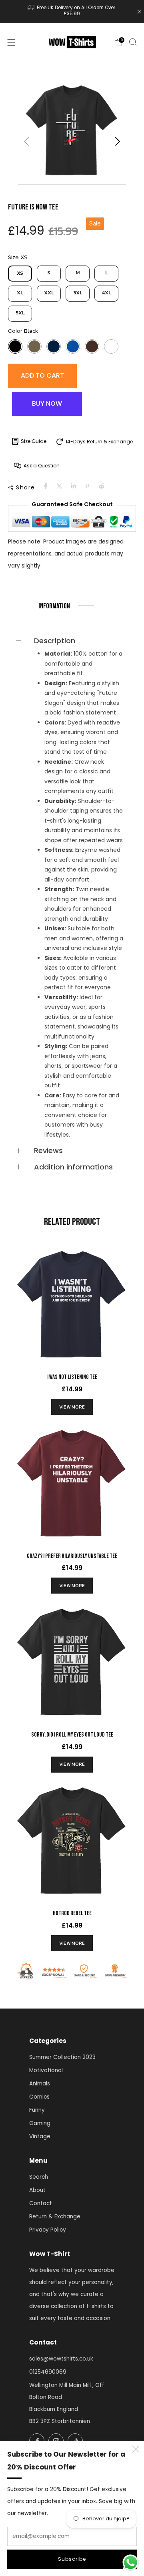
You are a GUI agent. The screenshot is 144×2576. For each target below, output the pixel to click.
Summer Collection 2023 (62, 2057)
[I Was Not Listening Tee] (72, 1304)
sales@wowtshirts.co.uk (61, 2359)
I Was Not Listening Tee (72, 1377)
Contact (41, 2203)
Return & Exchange (55, 2217)
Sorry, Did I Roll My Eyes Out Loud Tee (72, 1735)
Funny (37, 2110)
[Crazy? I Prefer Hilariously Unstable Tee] (72, 1483)
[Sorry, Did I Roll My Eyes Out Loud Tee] (72, 1662)
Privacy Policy (48, 2230)
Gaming (40, 2123)
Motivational (46, 2070)
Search (39, 2177)
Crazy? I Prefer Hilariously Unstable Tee (72, 1556)
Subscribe (72, 2559)
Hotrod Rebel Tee (72, 1913)
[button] (117, 141)
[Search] (133, 42)
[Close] (139, 12)
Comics (39, 2097)
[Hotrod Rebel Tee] (72, 1840)
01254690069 (48, 2372)
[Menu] (11, 42)
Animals (40, 2084)
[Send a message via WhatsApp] (131, 2563)
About (37, 2190)
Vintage (40, 2136)
